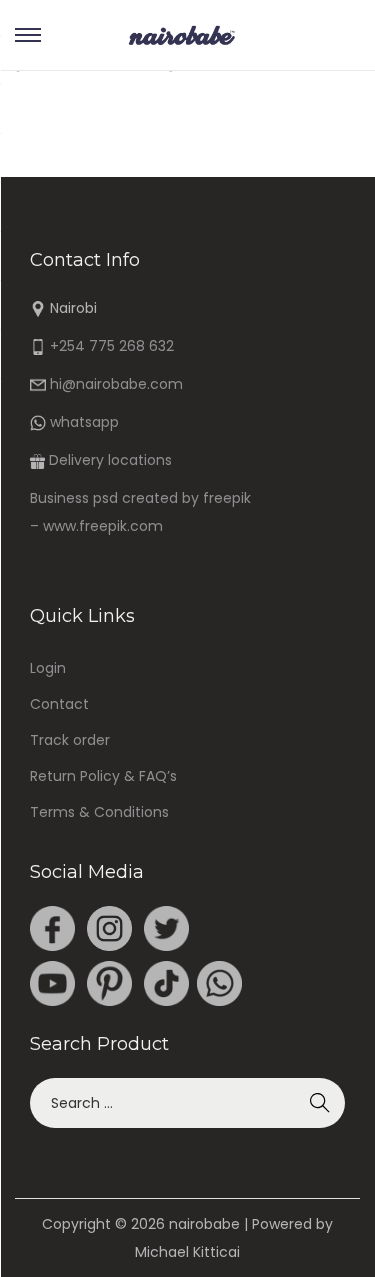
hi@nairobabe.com (116, 384)
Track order (70, 740)
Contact (59, 704)
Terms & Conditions (99, 812)
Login (48, 668)
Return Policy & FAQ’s (103, 776)
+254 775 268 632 (112, 346)
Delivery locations (110, 460)
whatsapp (84, 422)
